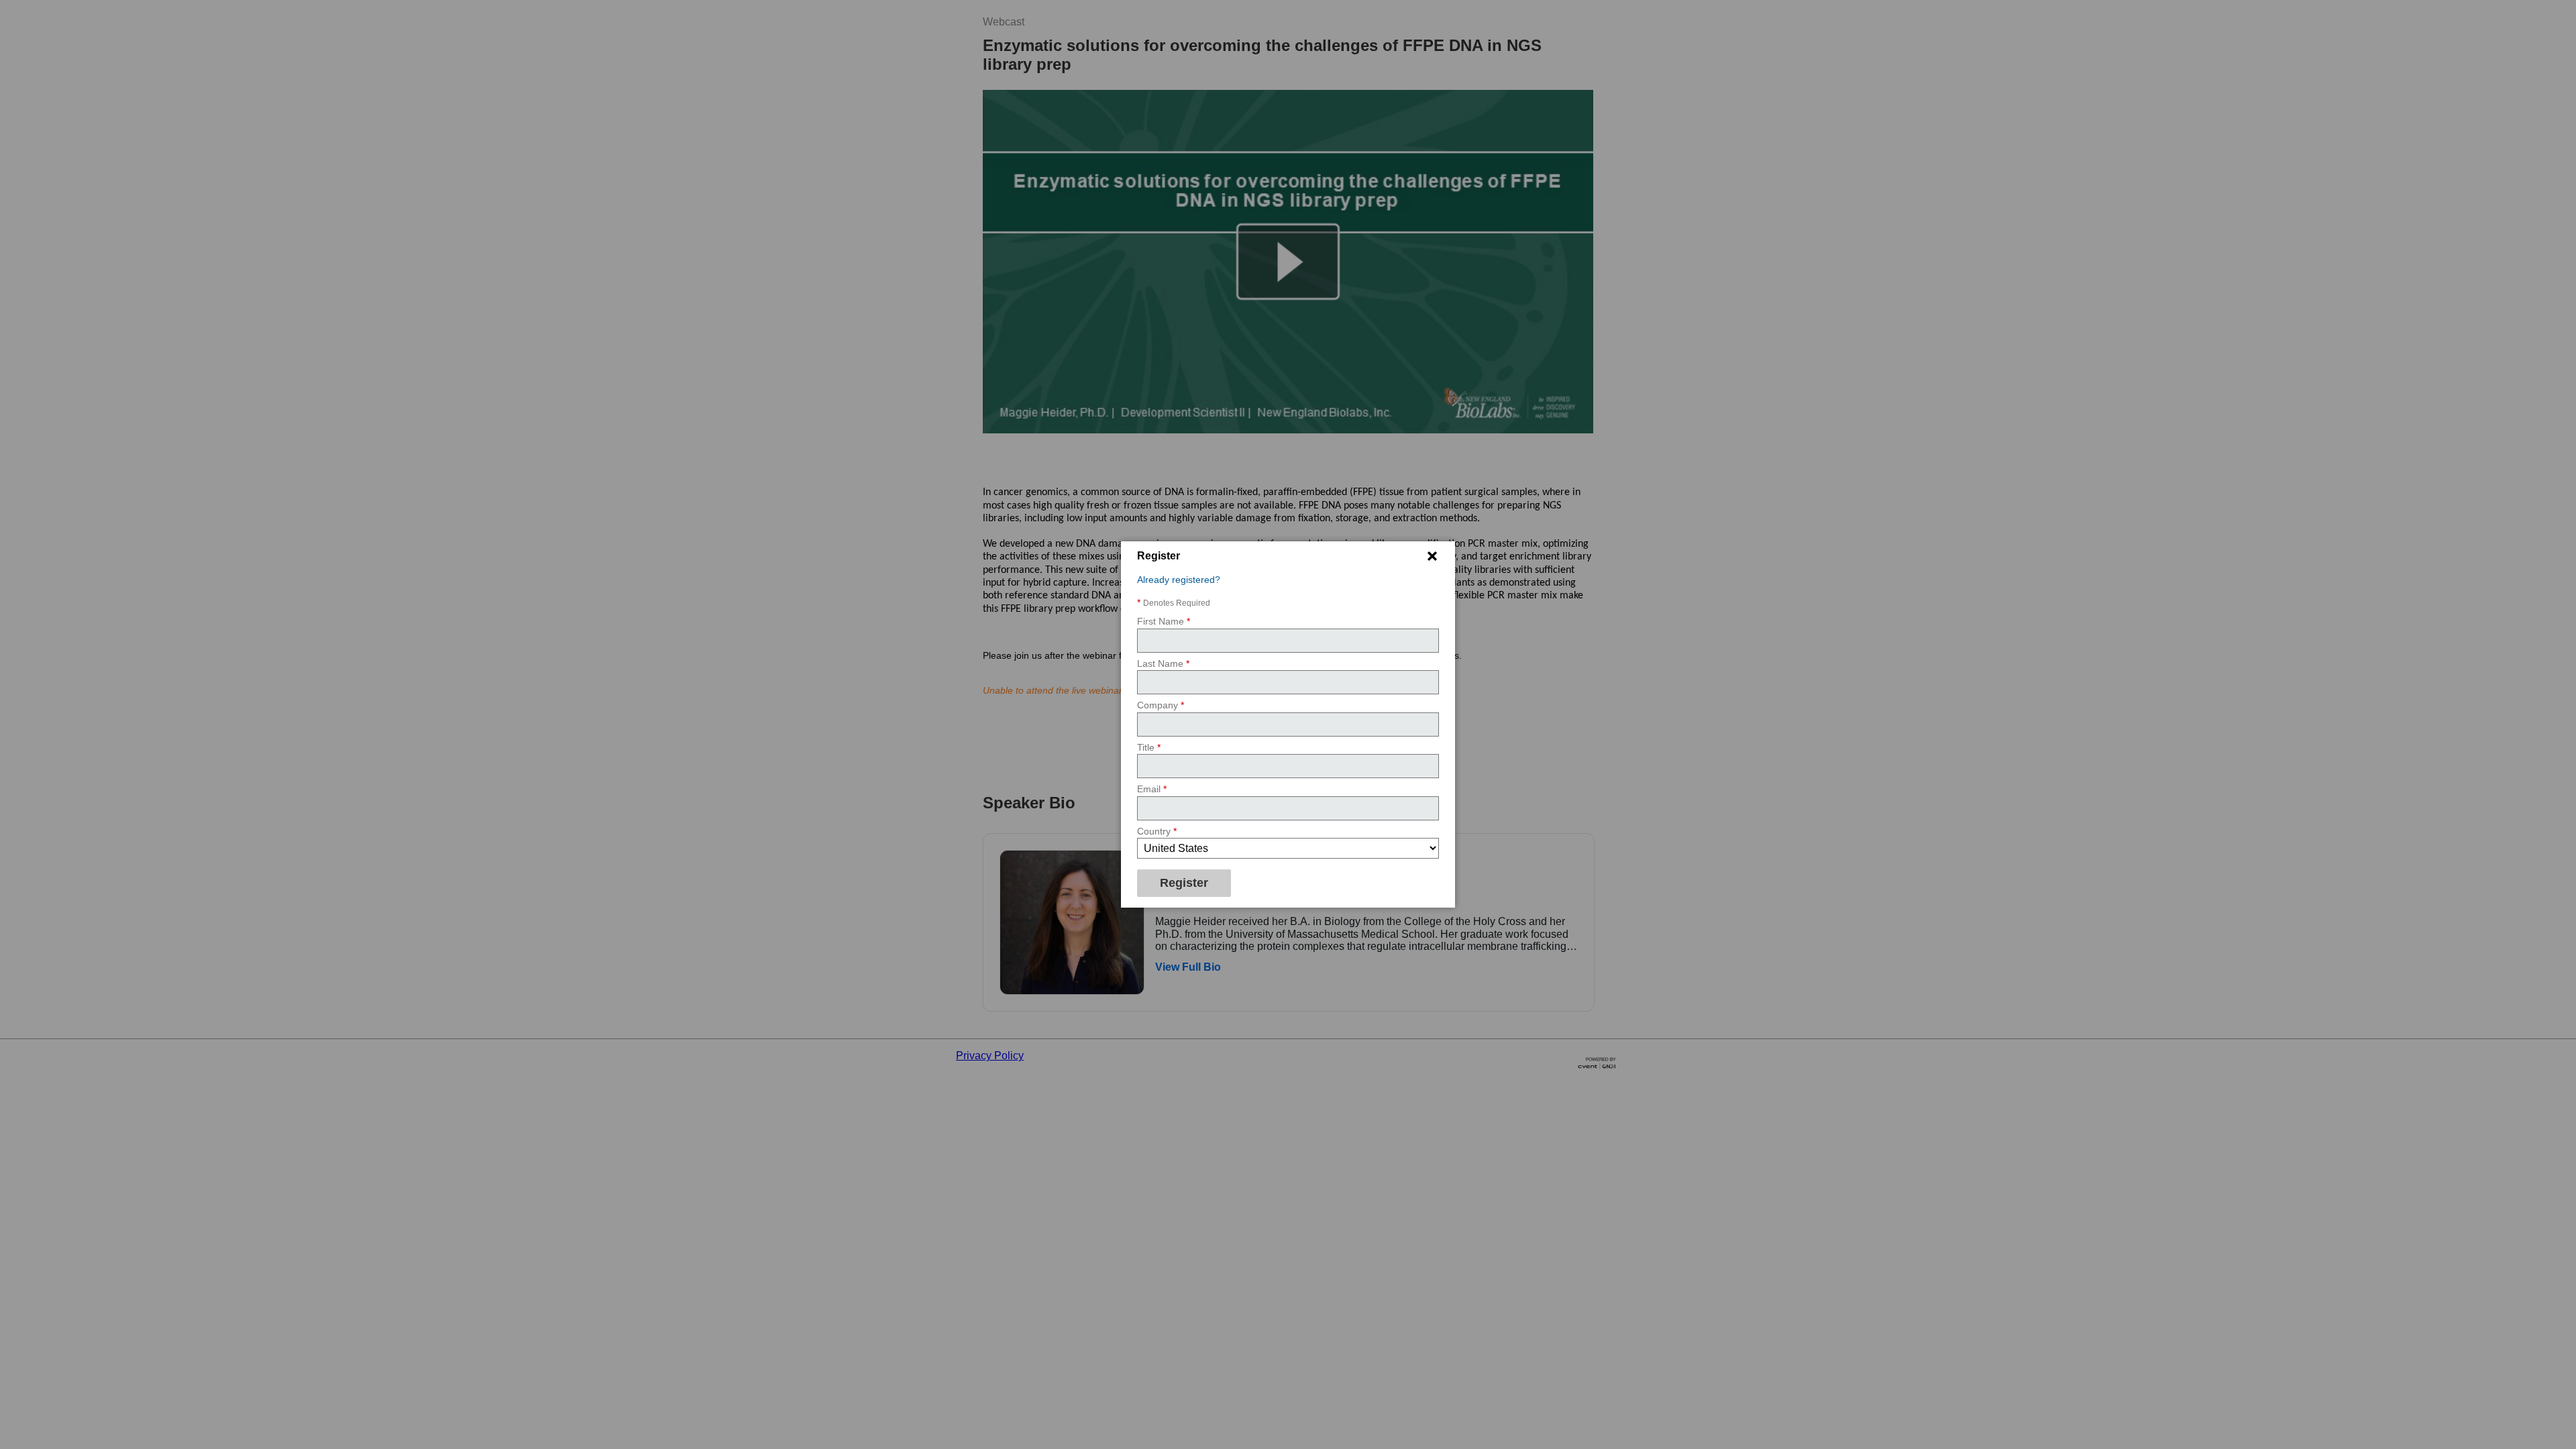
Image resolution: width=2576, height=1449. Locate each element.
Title (1149, 747)
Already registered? (1179, 580)
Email (1152, 789)
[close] (1432, 556)
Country (1157, 831)
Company (1161, 705)
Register (1184, 883)
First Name (1164, 621)
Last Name (1163, 663)
